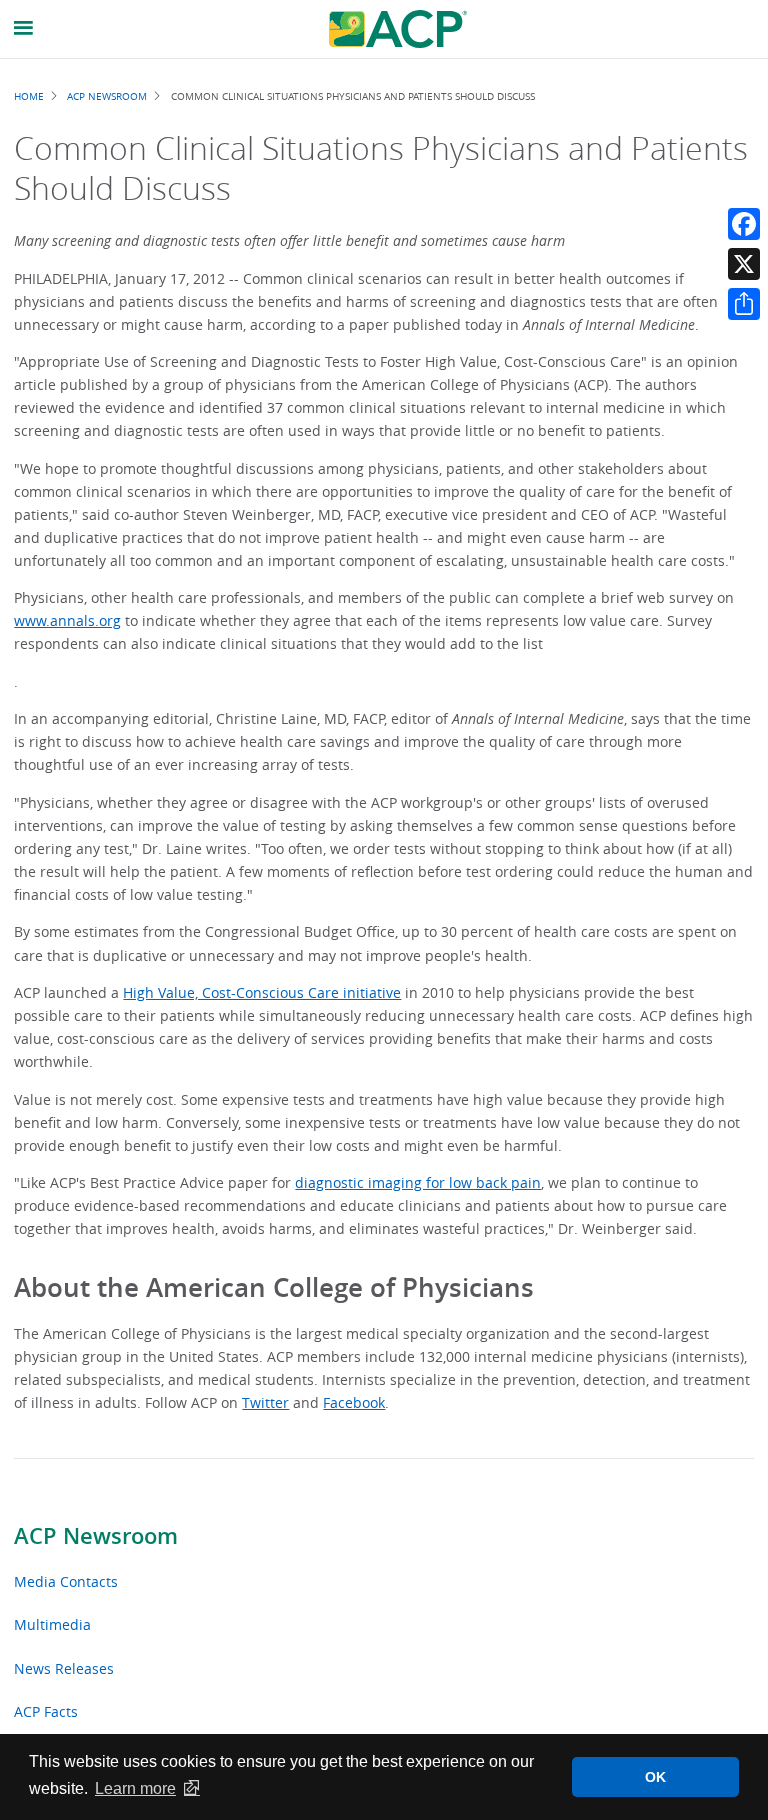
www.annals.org (67, 620)
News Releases (64, 1668)
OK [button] (655, 1777)
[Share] (744, 304)
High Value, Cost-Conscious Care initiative (262, 992)
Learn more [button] (135, 1788)
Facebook (354, 1402)
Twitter (265, 1402)
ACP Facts (46, 1711)
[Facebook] (744, 224)
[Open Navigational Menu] (24, 28)
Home (29, 96)
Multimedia (52, 1624)
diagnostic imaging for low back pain (418, 1182)
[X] (744, 264)
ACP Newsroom (96, 1536)
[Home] (398, 29)
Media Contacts (66, 1581)
